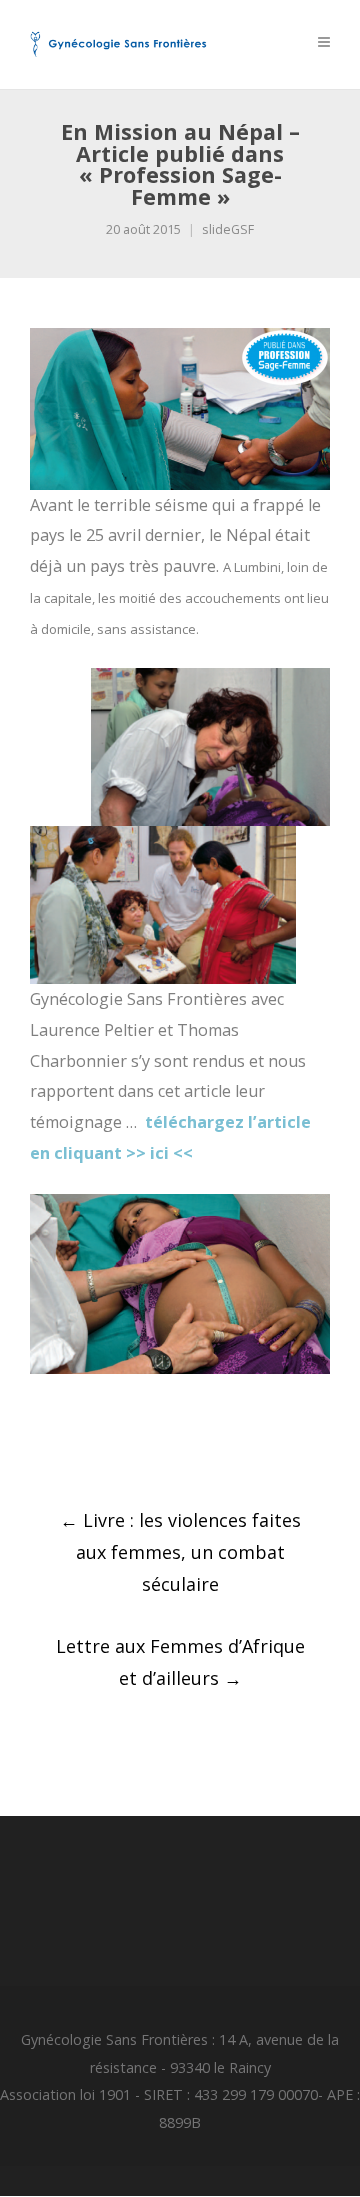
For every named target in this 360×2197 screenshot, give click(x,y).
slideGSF (228, 229)
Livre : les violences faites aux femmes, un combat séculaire (180, 1552)
